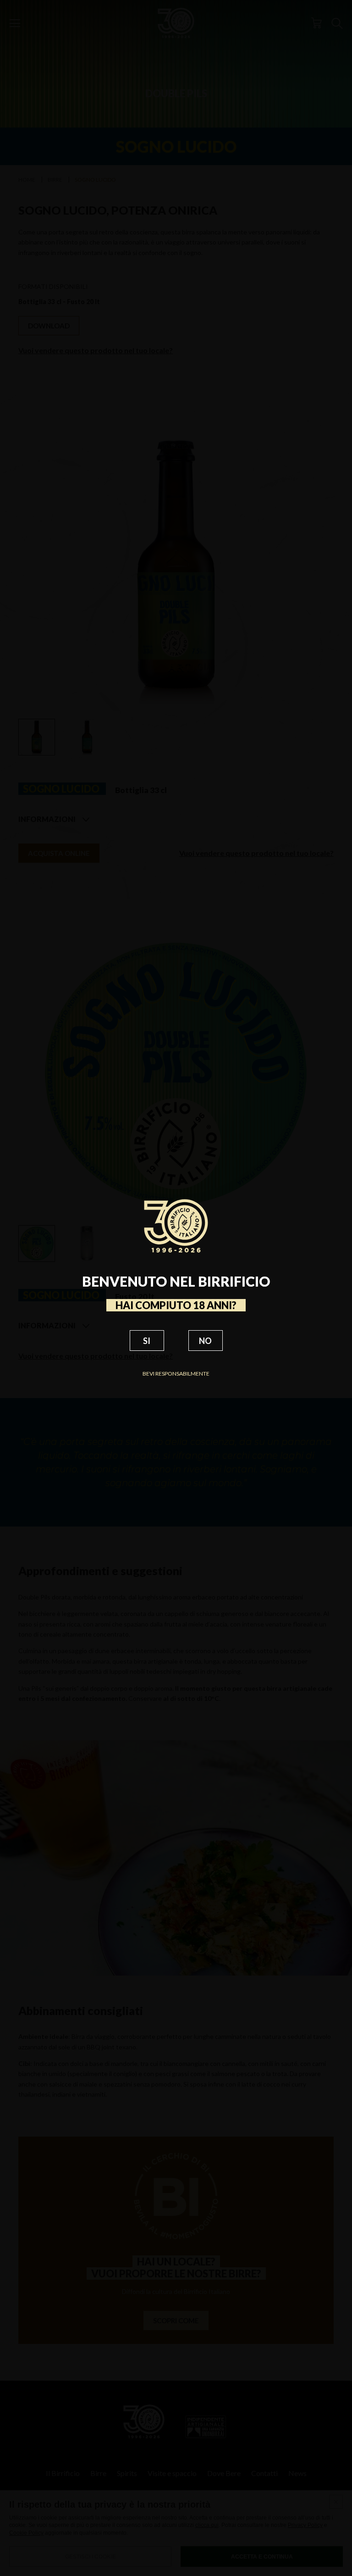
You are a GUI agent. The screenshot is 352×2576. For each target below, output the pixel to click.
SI (147, 1341)
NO (205, 1341)
